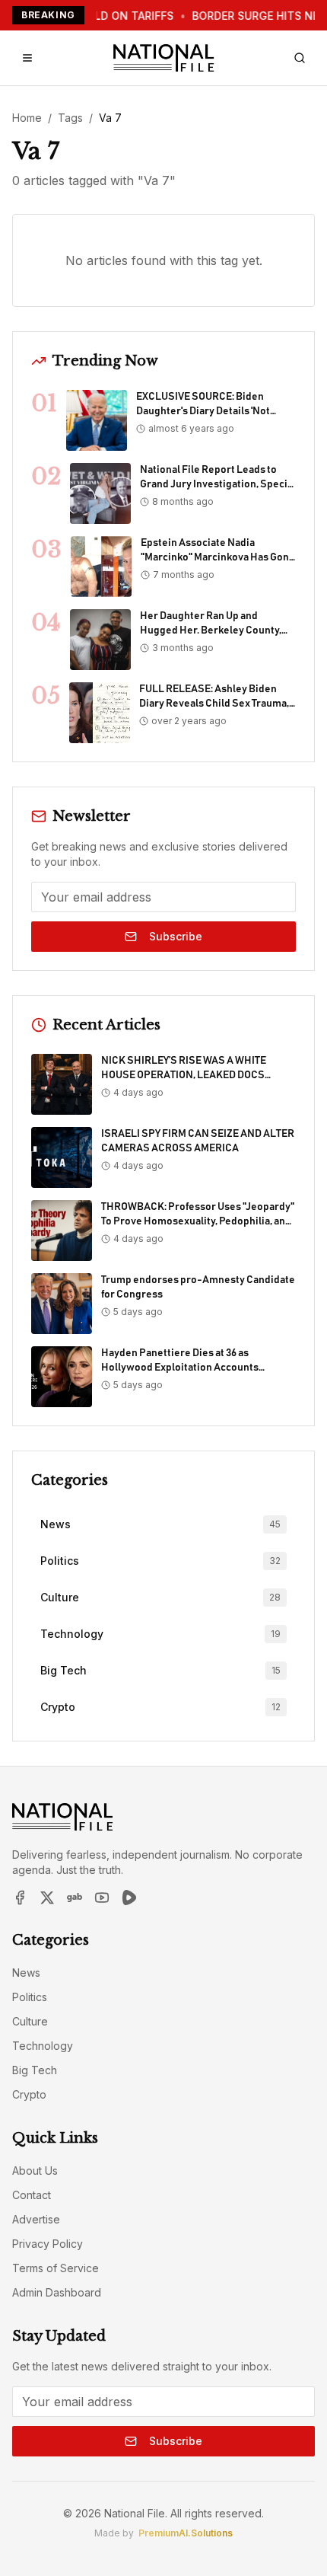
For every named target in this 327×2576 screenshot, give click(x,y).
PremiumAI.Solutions (186, 2533)
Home (27, 118)
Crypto (29, 2094)
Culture (30, 2021)
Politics (30, 1997)
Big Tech (35, 2070)
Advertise (36, 2219)
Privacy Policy (48, 2244)
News (26, 1973)
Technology (43, 2046)
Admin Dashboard (57, 2292)
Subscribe (176, 936)
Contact (32, 2195)
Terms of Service (56, 2268)
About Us (35, 2171)
